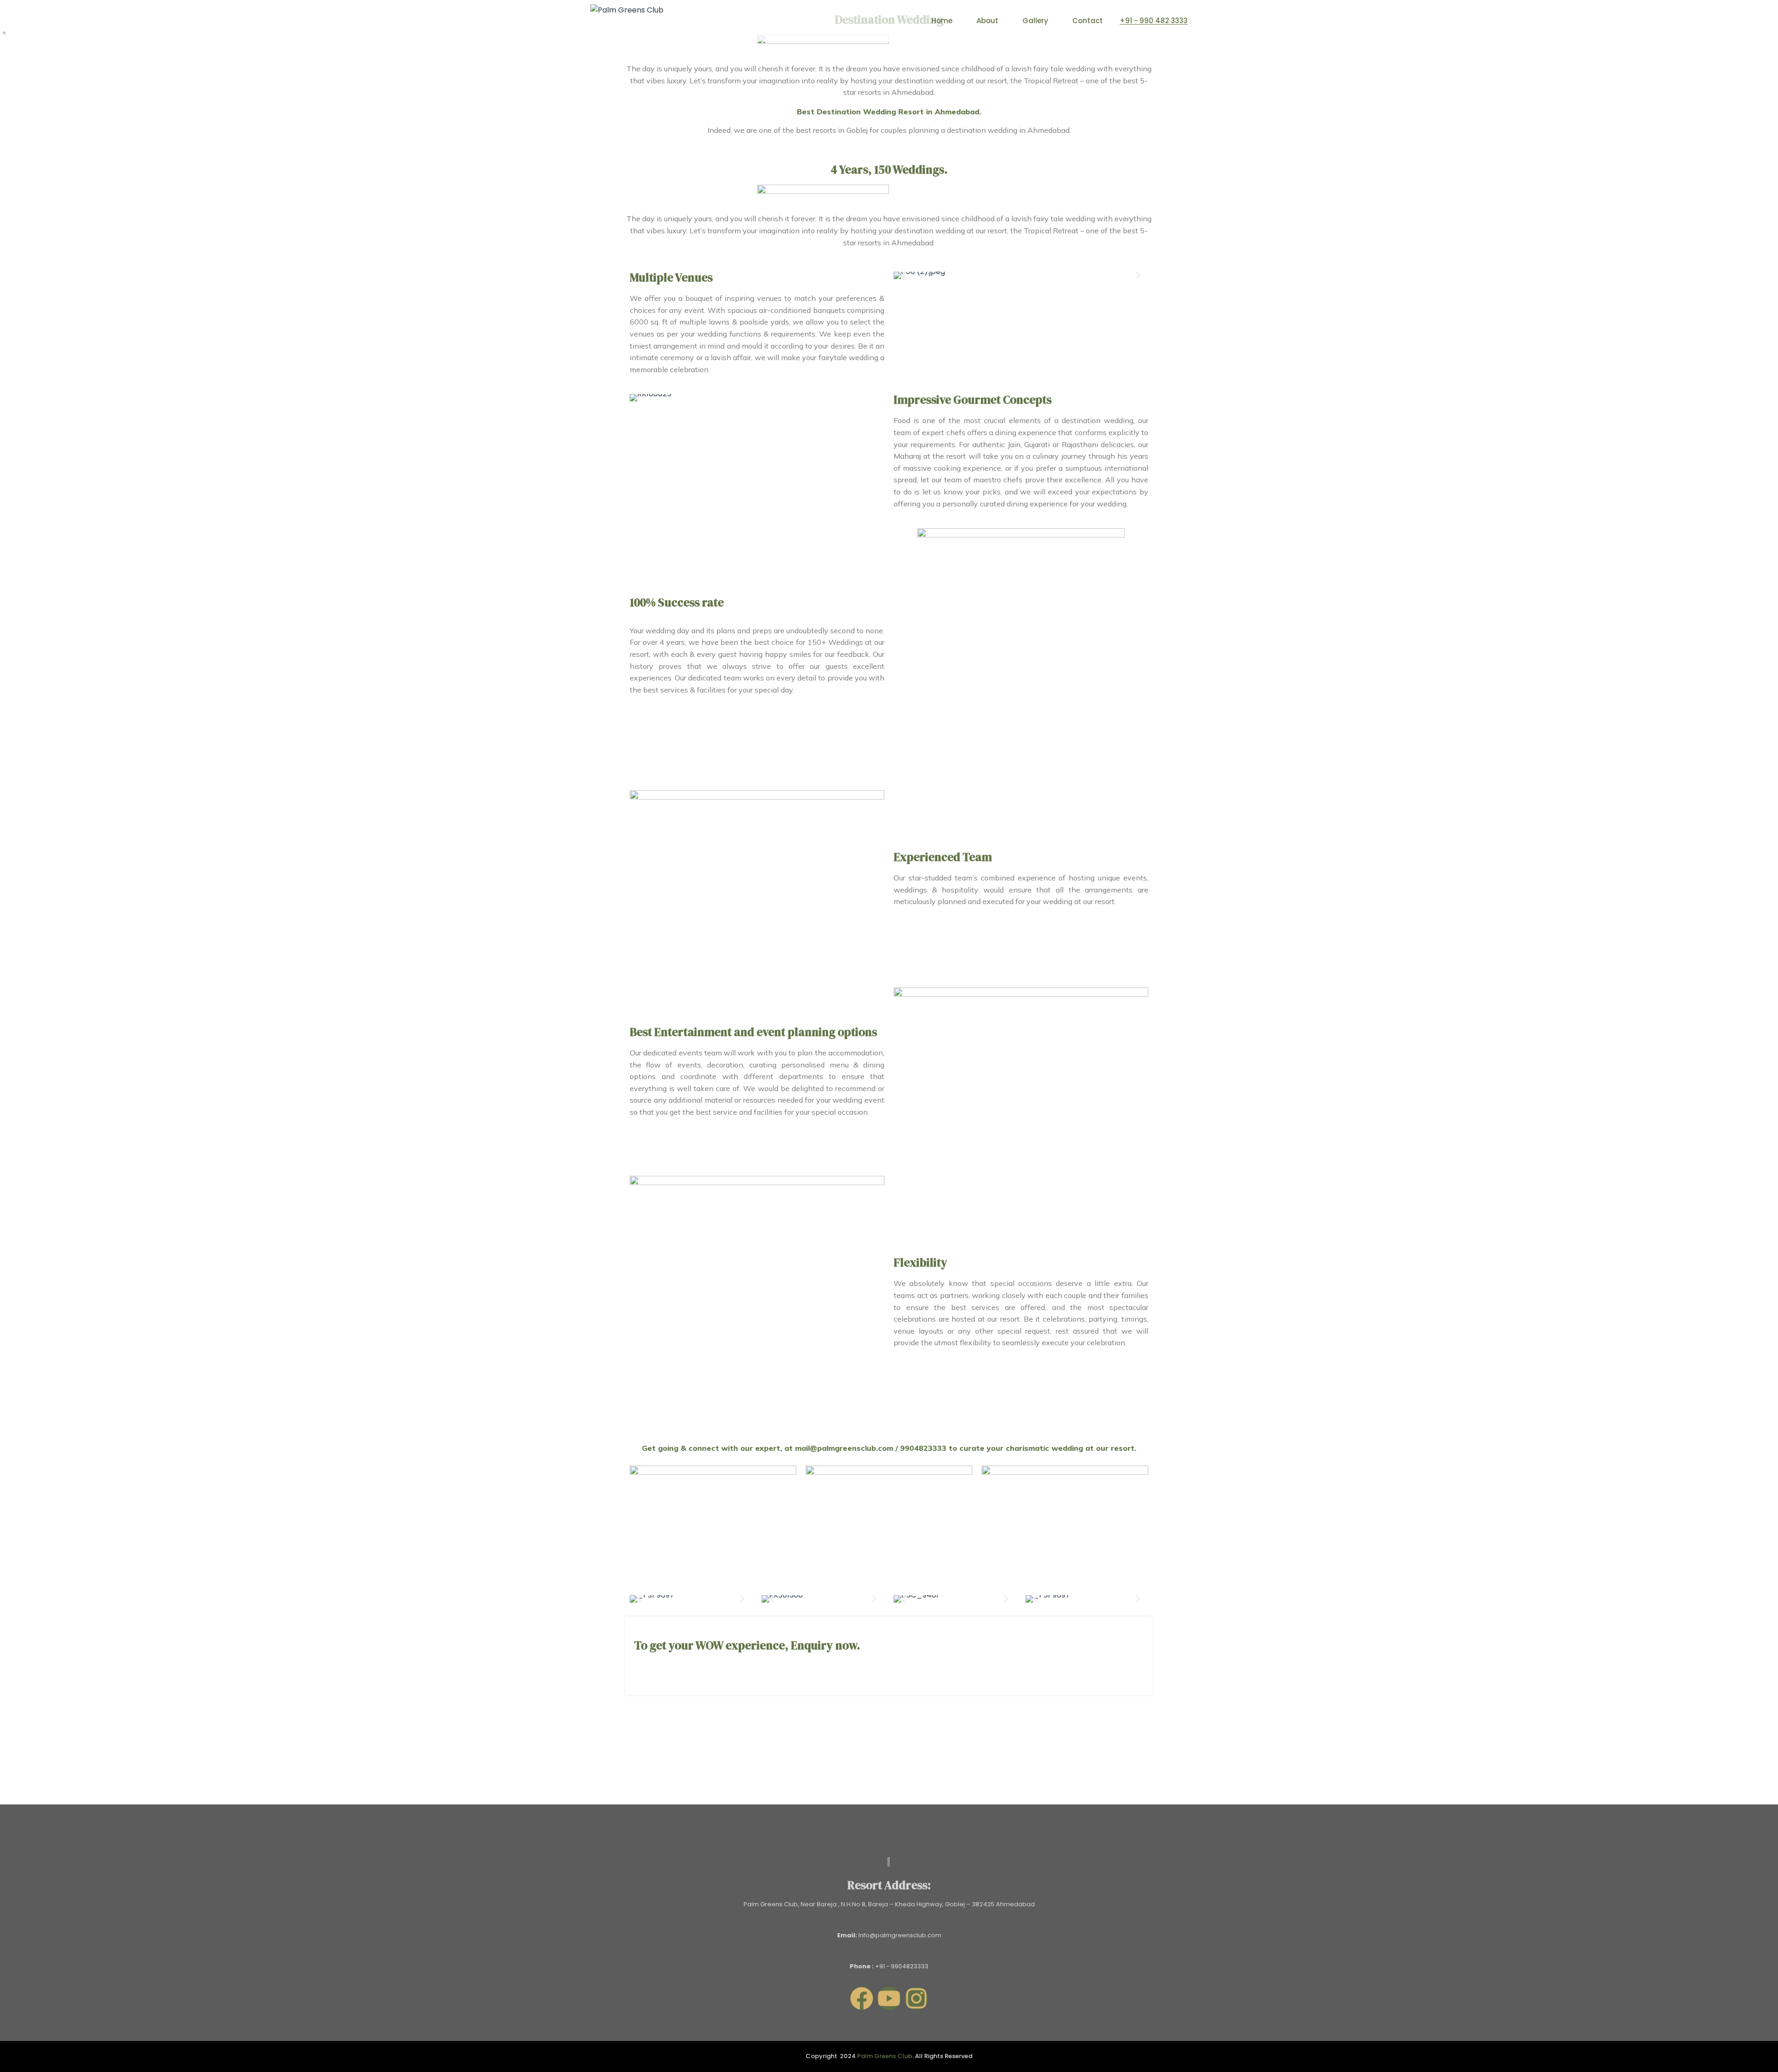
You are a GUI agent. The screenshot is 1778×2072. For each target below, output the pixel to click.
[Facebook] (862, 1998)
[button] (904, 276)
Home (942, 21)
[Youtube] (889, 1998)
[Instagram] (916, 1998)
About (987, 21)
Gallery (1035, 21)
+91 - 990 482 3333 (1154, 21)
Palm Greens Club (885, 2056)
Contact (1088, 21)
